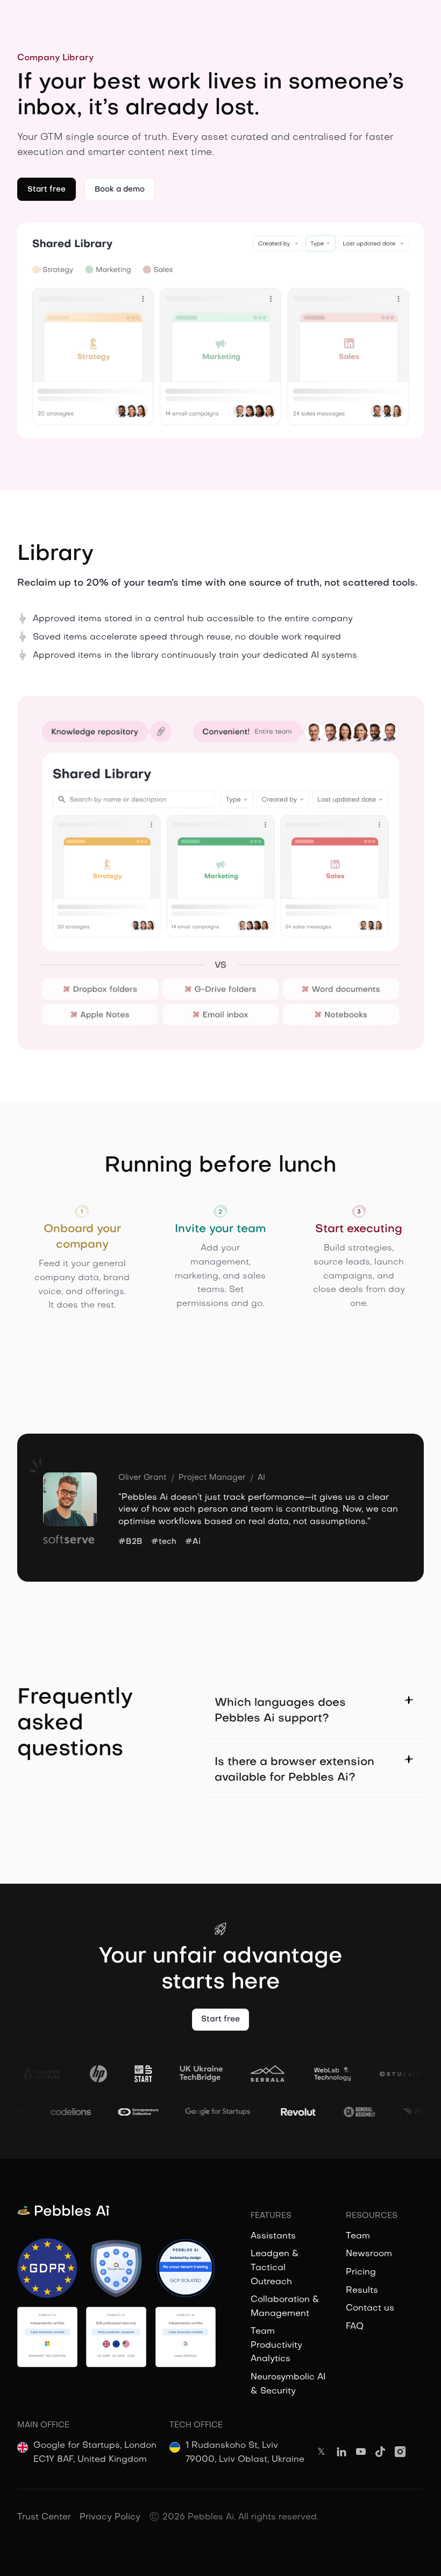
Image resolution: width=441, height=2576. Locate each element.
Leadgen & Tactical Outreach (275, 2268)
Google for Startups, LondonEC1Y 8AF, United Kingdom (95, 2453)
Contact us (370, 2308)
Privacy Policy (110, 2517)
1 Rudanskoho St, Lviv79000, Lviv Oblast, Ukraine (245, 2453)
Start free (47, 190)
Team (358, 2236)
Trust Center (44, 2517)
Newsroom (369, 2254)
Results (362, 2291)
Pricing (361, 2272)
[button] (314, 1711)
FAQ (355, 2327)
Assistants (273, 2236)
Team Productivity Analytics (276, 2345)
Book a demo (120, 190)
